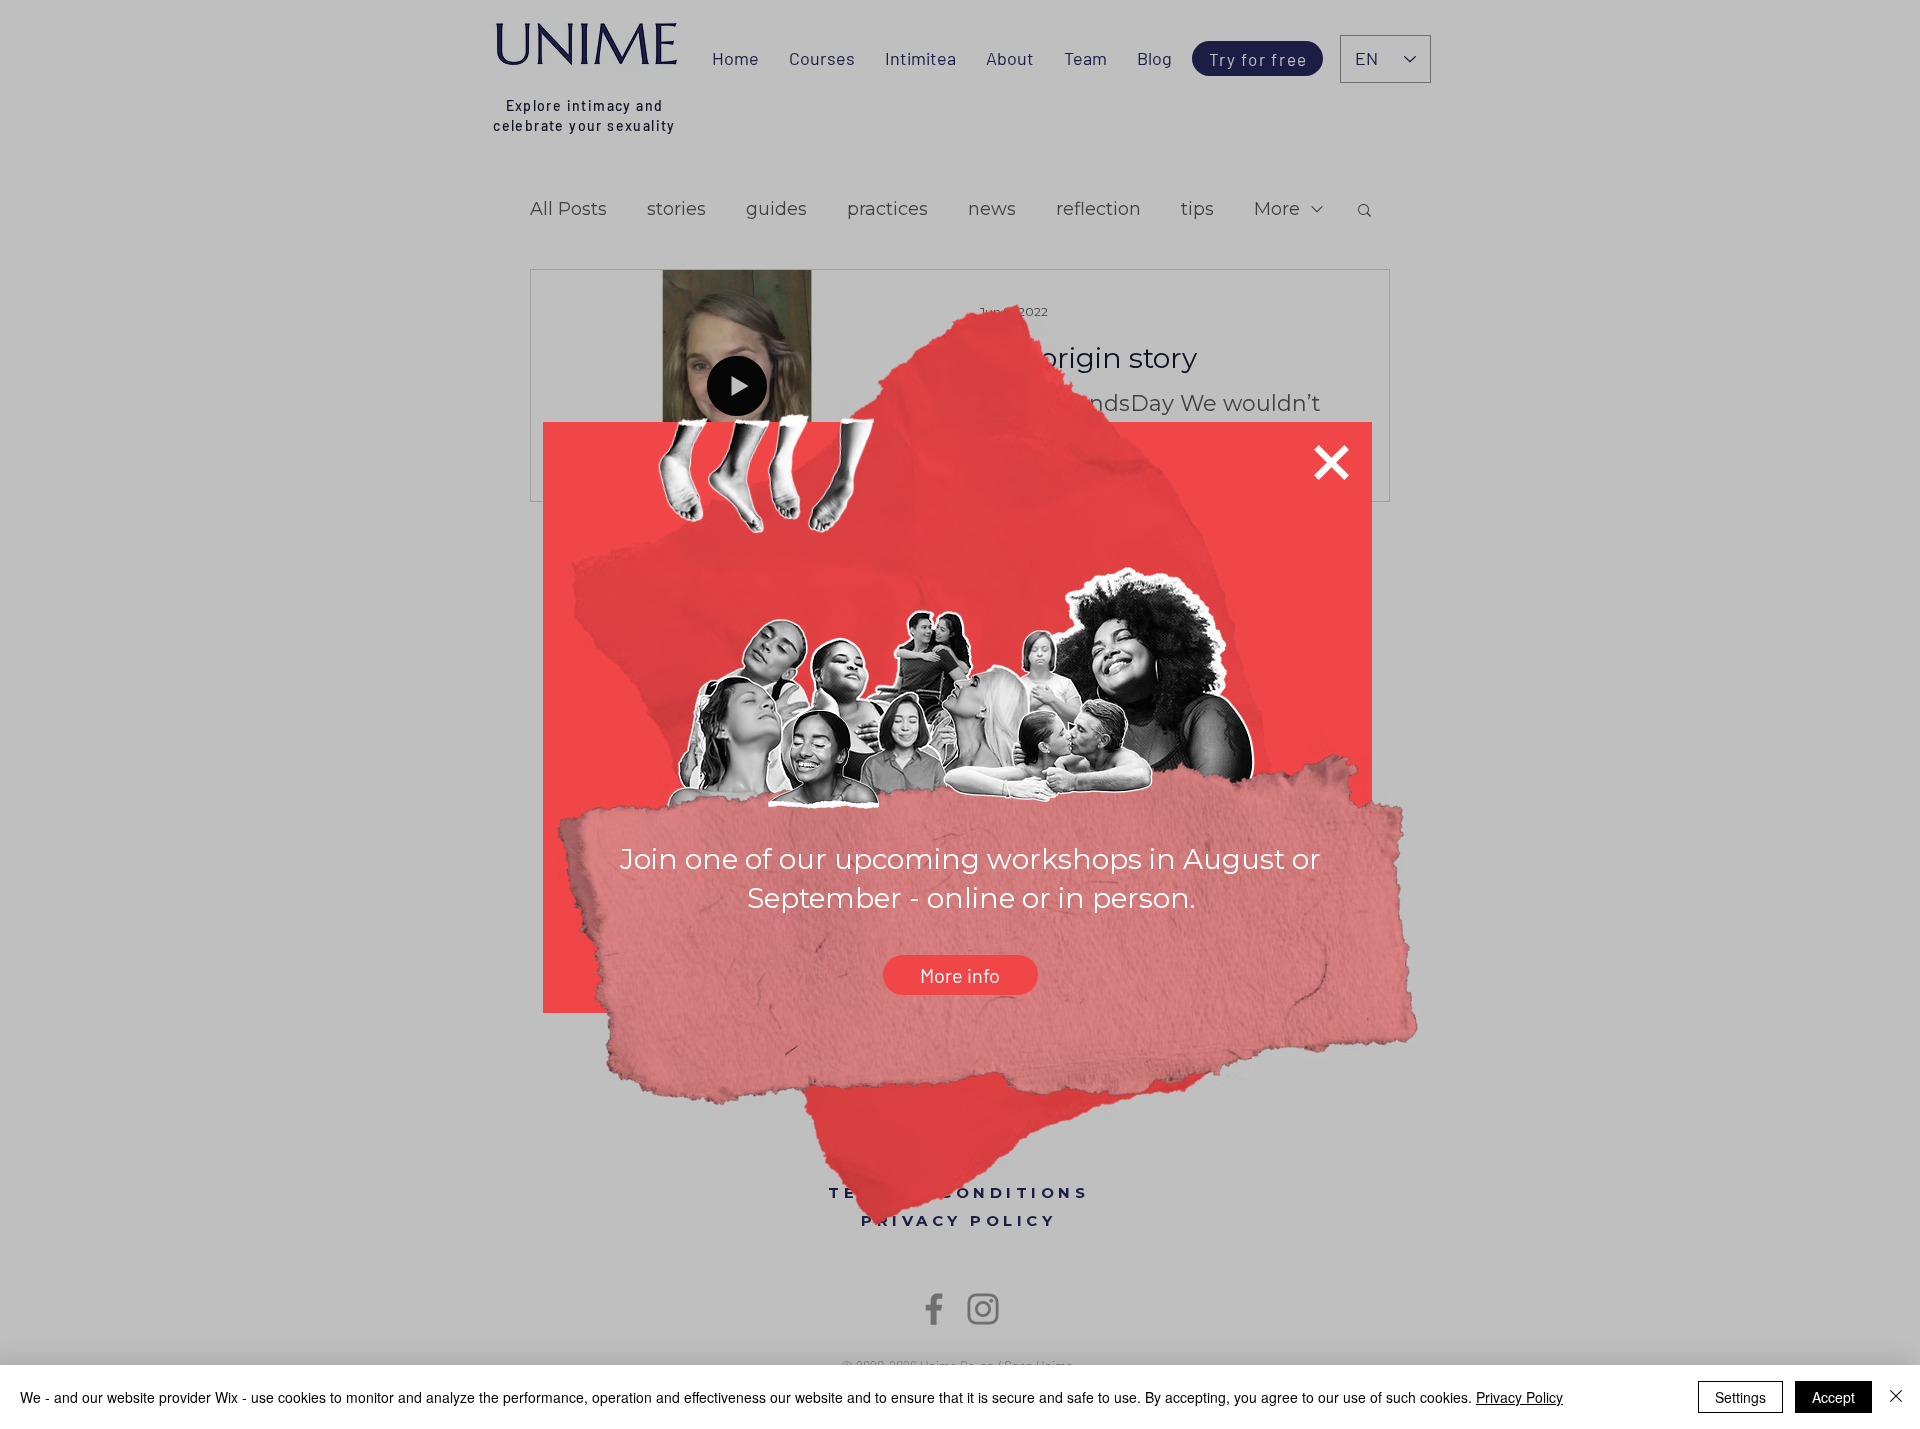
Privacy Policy (1519, 1397)
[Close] (1896, 1397)
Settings (1740, 1397)
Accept (1833, 1397)
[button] (1331, 462)
